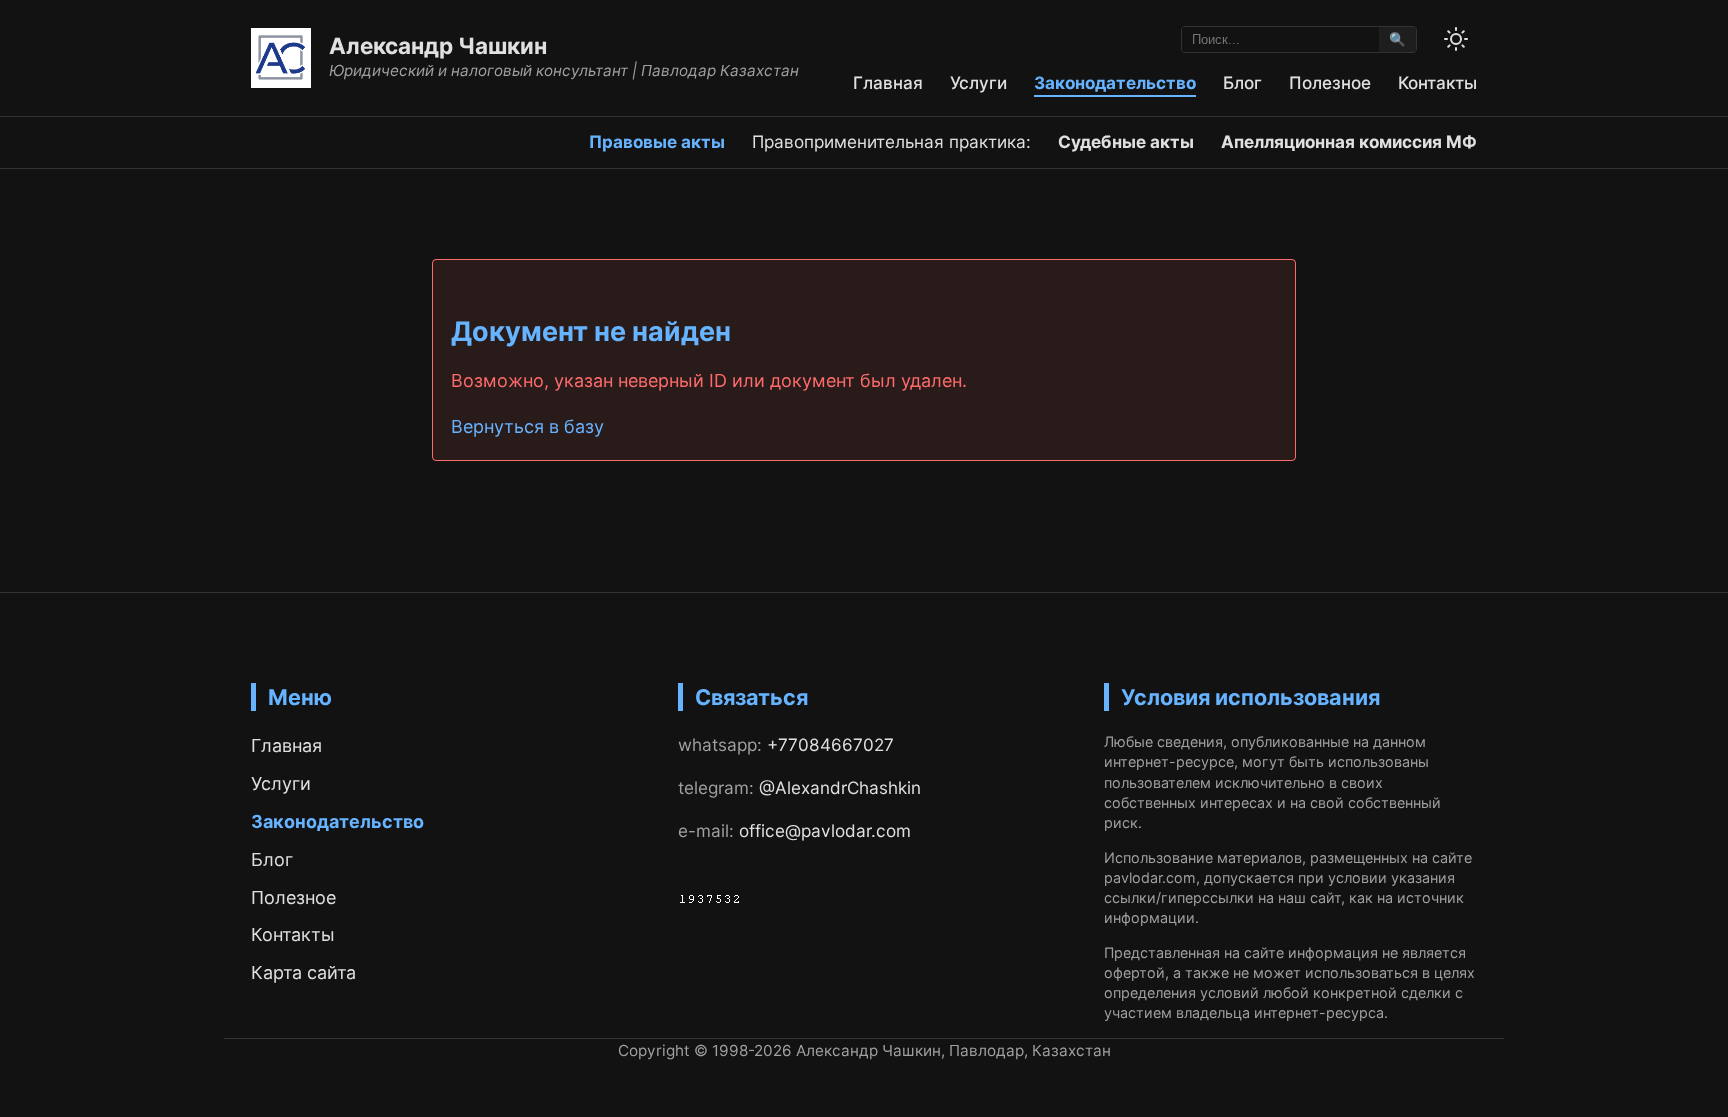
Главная (888, 82)
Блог (1242, 82)
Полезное (1330, 82)
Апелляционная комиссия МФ (1349, 141)
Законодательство (1115, 82)
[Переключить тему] (1456, 39)
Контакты (1437, 82)
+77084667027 (830, 744)
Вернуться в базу (527, 426)
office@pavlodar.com (825, 830)
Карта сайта (303, 972)
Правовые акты (657, 141)
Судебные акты (1126, 141)
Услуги (978, 82)
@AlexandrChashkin (840, 787)
